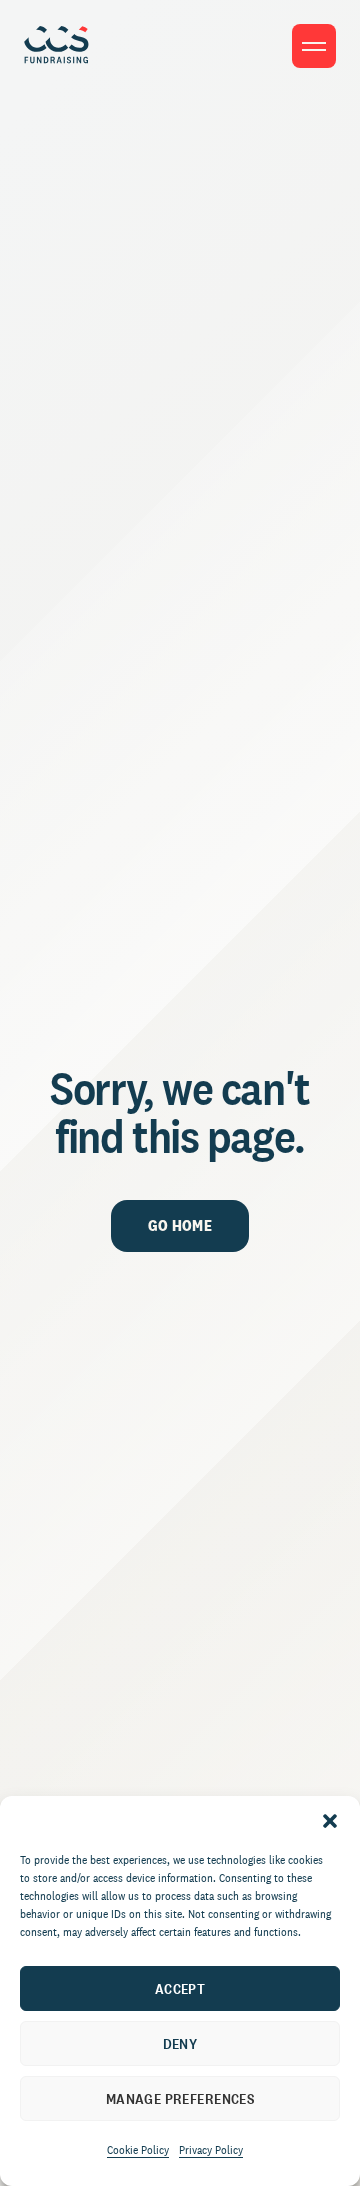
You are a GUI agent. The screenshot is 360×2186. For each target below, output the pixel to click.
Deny (180, 2043)
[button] (330, 1821)
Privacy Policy (211, 2150)
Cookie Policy (138, 2150)
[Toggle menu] (314, 46)
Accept (180, 1988)
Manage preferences (180, 2098)
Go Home (180, 1225)
